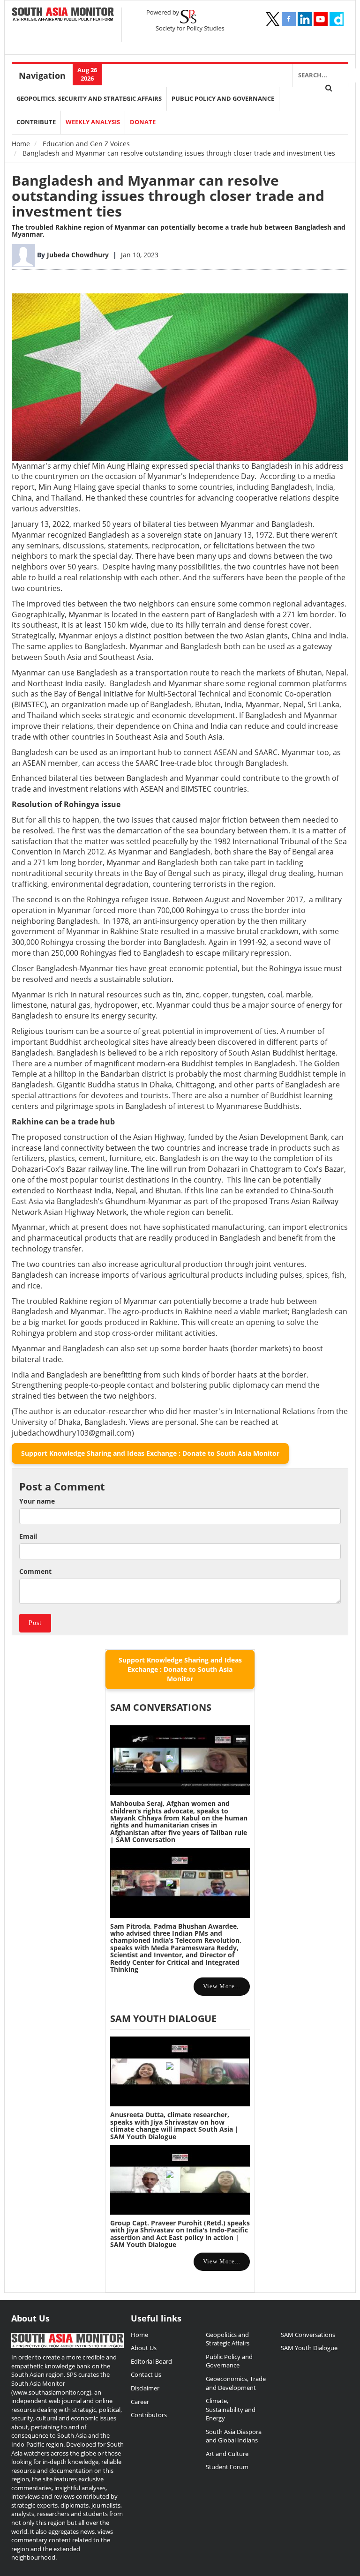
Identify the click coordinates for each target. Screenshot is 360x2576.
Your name (37, 1501)
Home (21, 144)
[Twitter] (273, 19)
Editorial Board (151, 2361)
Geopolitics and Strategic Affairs (228, 2339)
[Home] (63, 15)
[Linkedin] (305, 19)
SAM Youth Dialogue (163, 2018)
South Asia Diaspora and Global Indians (234, 2436)
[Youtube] (321, 19)
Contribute (36, 122)
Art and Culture (227, 2454)
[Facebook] (289, 19)
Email (28, 1536)
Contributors (149, 2415)
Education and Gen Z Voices (86, 144)
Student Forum (227, 2467)
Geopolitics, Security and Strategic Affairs (89, 99)
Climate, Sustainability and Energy (231, 2409)
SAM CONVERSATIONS (161, 1707)
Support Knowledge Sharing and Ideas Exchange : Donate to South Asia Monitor (150, 1453)
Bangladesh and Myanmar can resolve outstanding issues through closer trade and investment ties (168, 196)
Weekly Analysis (93, 122)
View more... (222, 1986)
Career (140, 2402)
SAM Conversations (308, 2335)
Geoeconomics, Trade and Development (236, 2383)
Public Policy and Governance (223, 99)
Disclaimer (145, 2388)
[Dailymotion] (337, 19)
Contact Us (146, 2374)
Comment (35, 1571)
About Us (144, 2348)
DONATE (143, 122)
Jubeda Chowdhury (79, 255)
